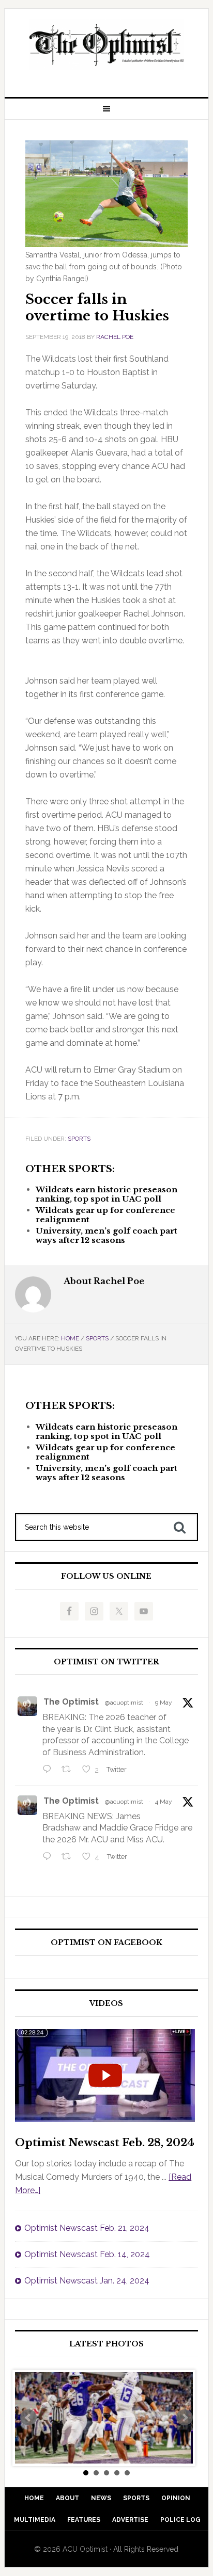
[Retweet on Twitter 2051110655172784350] (69, 1857)
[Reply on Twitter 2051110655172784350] (49, 1857)
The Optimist (71, 1702)
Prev (28, 2418)
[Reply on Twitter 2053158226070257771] (49, 1770)
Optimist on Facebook (106, 1943)
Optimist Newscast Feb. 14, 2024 (87, 2254)
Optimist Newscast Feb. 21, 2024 (87, 2228)
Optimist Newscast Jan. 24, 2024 (87, 2281)
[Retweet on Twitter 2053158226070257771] (69, 1770)
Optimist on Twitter (106, 1662)
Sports (79, 1139)
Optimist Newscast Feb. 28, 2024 (105, 2143)
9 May (164, 1703)
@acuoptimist (124, 1703)
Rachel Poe (115, 337)
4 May (164, 1802)
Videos (106, 2004)
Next (185, 2418)
